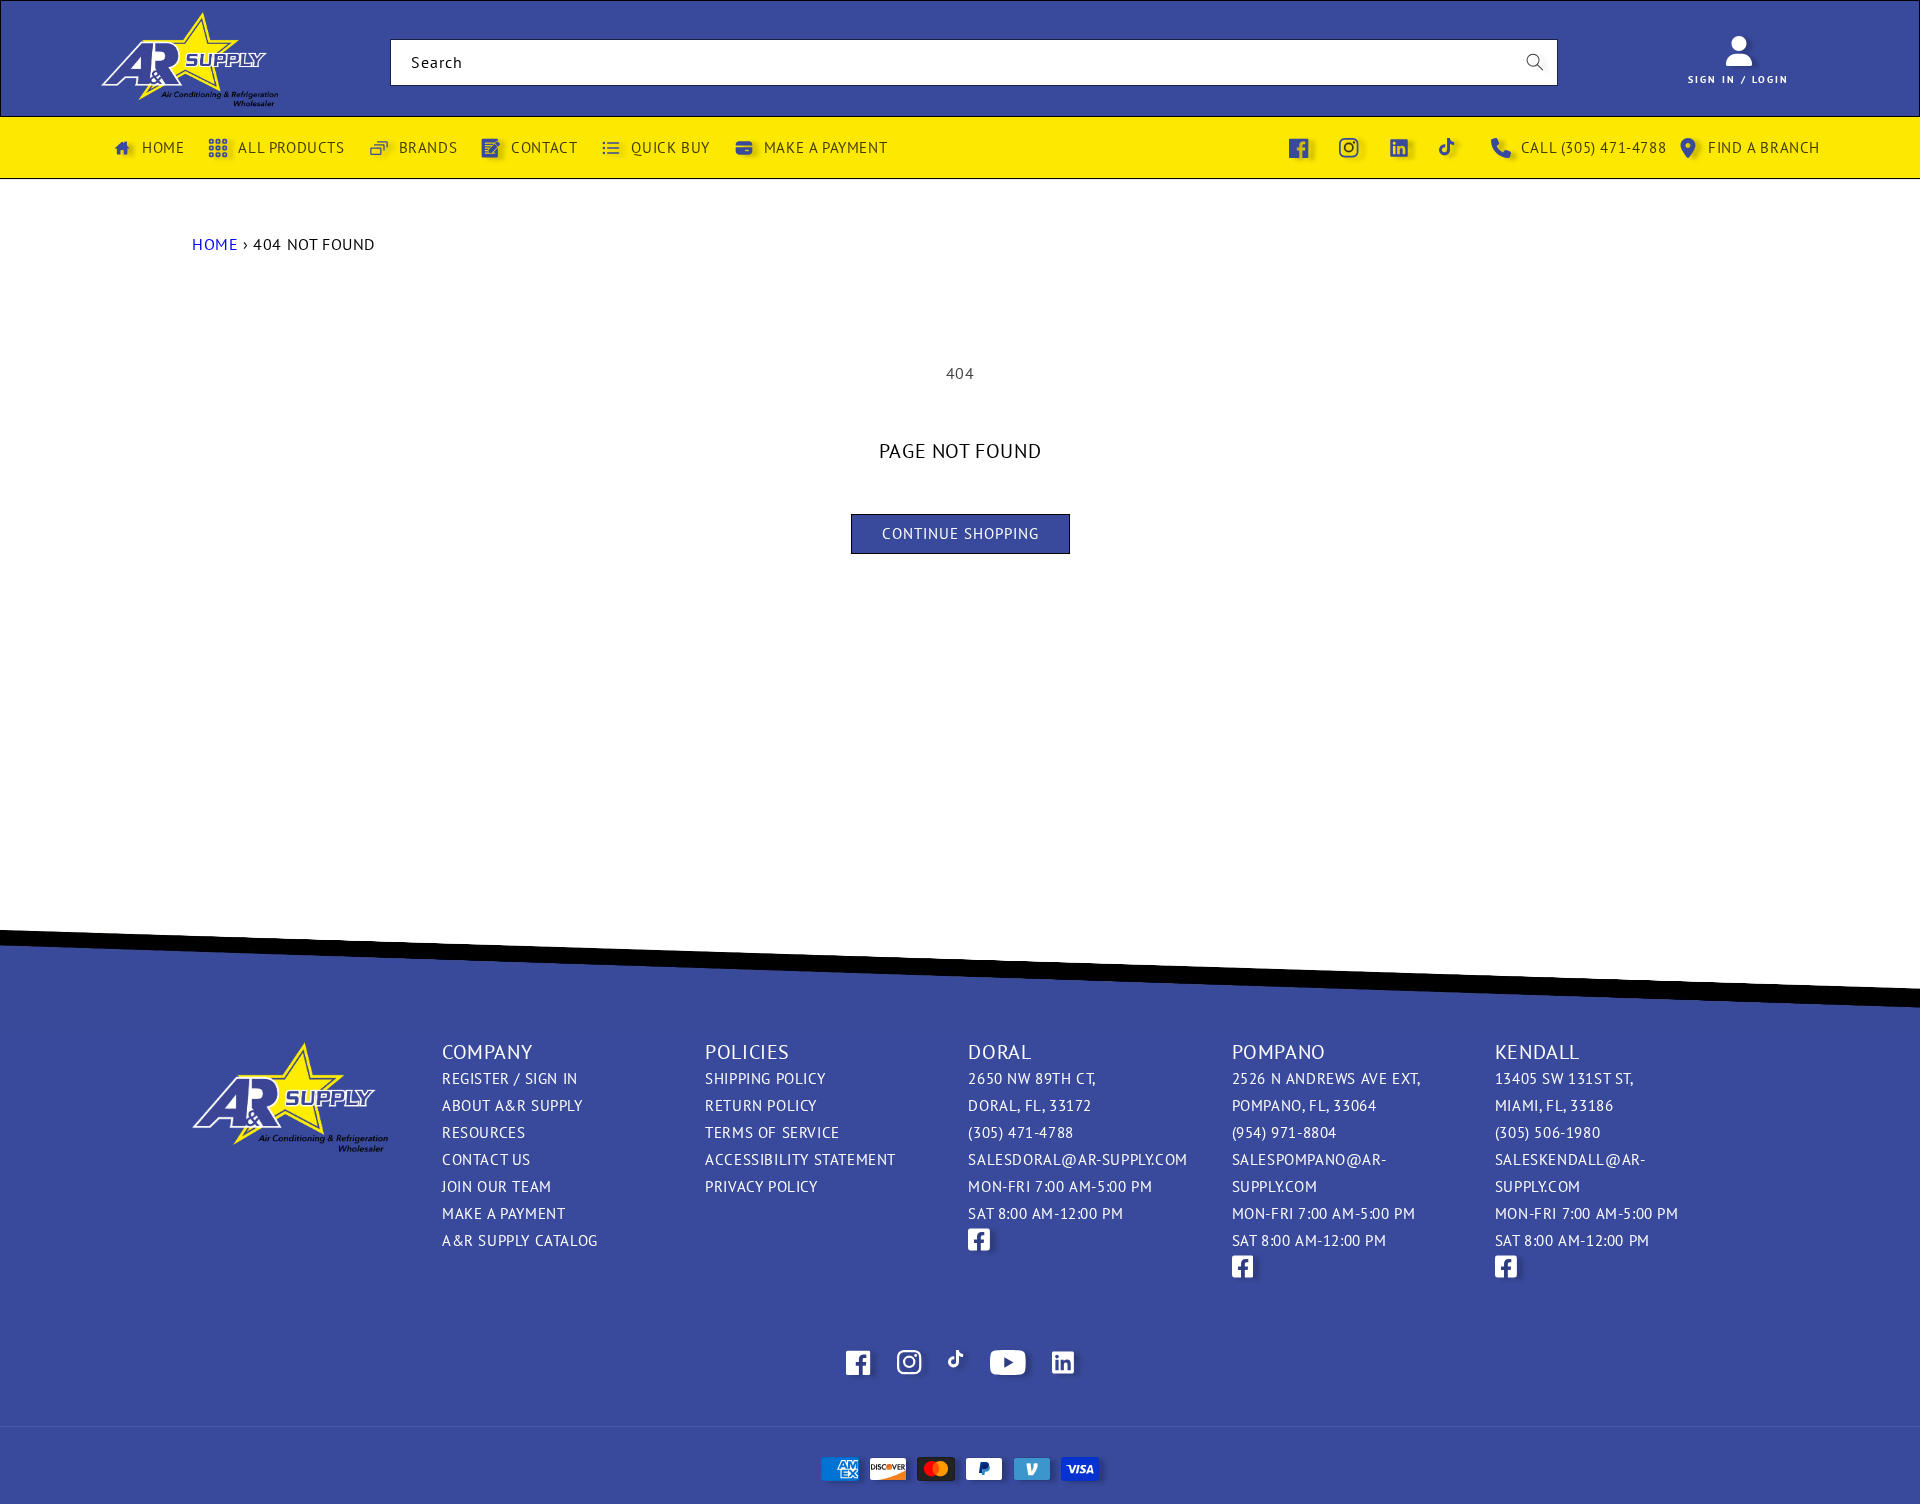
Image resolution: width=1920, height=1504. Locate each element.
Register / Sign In (510, 1078)
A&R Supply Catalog (520, 1240)
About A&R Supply (512, 1105)
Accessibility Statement (800, 1159)
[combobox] (974, 62)
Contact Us (486, 1159)
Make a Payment (503, 1213)
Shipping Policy (765, 1078)
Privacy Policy (761, 1186)
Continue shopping (960, 533)
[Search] (1535, 62)
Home (215, 244)
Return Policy (761, 1105)
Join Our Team (497, 1186)
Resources (483, 1132)
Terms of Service (772, 1132)
